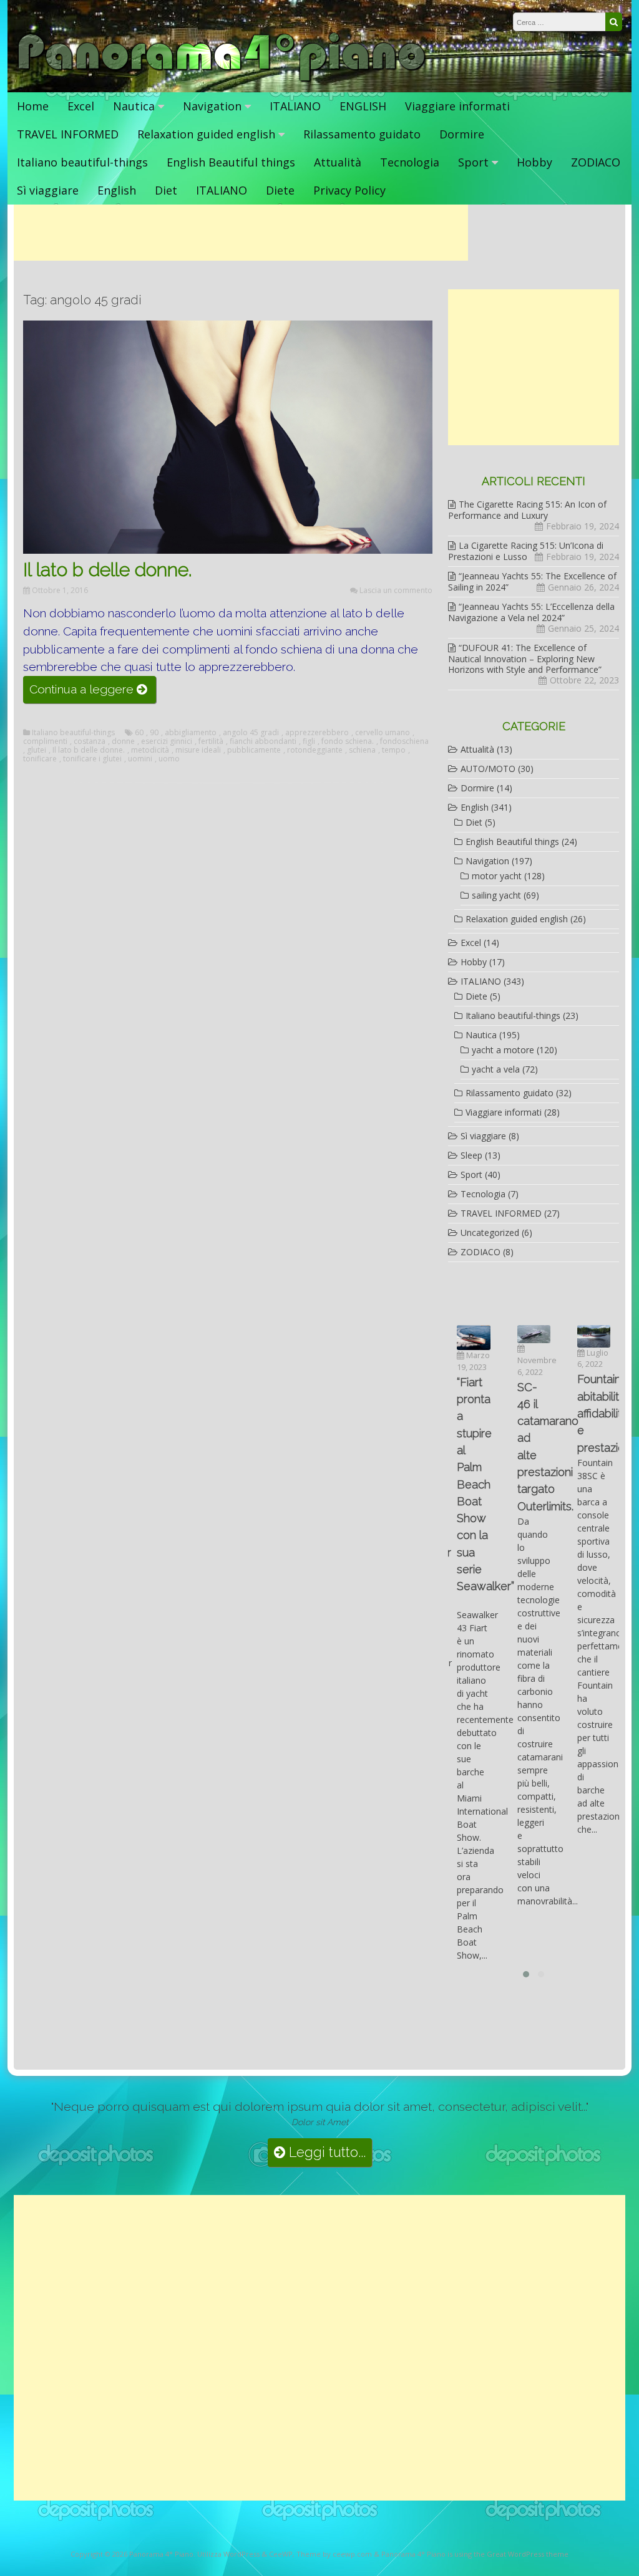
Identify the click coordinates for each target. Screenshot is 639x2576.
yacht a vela (496, 1069)
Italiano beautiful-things (82, 162)
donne (123, 741)
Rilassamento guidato (362, 134)
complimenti (45, 741)
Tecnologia (410, 162)
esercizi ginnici (167, 741)
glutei (37, 750)
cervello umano (383, 733)
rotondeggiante (315, 750)
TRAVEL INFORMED (68, 134)
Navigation (212, 106)
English (117, 190)
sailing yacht (496, 895)
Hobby (534, 162)
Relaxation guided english (206, 134)
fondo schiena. (348, 741)
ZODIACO (596, 162)
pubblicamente (254, 750)
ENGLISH (363, 106)
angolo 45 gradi (251, 733)
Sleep (471, 1155)
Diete (280, 190)
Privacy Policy (349, 190)
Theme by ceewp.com (334, 2554)
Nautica (134, 106)
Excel (81, 106)
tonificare (40, 759)
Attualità (338, 162)
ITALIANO (295, 106)
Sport (473, 162)
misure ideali (198, 750)
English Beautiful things (231, 162)
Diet (166, 190)
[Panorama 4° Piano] (222, 80)
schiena (362, 750)
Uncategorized (490, 1233)
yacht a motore (503, 1050)
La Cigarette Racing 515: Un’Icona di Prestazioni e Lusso (526, 551)
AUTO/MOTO (488, 769)
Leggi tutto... (325, 2152)
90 (154, 733)
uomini (140, 759)
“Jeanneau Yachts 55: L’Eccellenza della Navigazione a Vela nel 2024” (531, 612)
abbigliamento (191, 733)
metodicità (150, 750)
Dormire (462, 134)
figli (309, 741)
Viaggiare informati (457, 106)
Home (33, 106)
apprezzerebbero (317, 733)
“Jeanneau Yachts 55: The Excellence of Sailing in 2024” (532, 581)
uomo (169, 759)
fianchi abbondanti (263, 741)
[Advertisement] (241, 233)
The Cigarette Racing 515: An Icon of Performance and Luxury (527, 510)
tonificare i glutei (92, 759)
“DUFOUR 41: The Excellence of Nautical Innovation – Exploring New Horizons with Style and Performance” (525, 658)
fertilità (211, 741)
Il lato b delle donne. (107, 570)
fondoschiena (404, 741)
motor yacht (497, 876)
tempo (394, 750)
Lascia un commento (396, 590)
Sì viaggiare (48, 190)
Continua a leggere (93, 692)
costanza (90, 741)
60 (139, 733)
